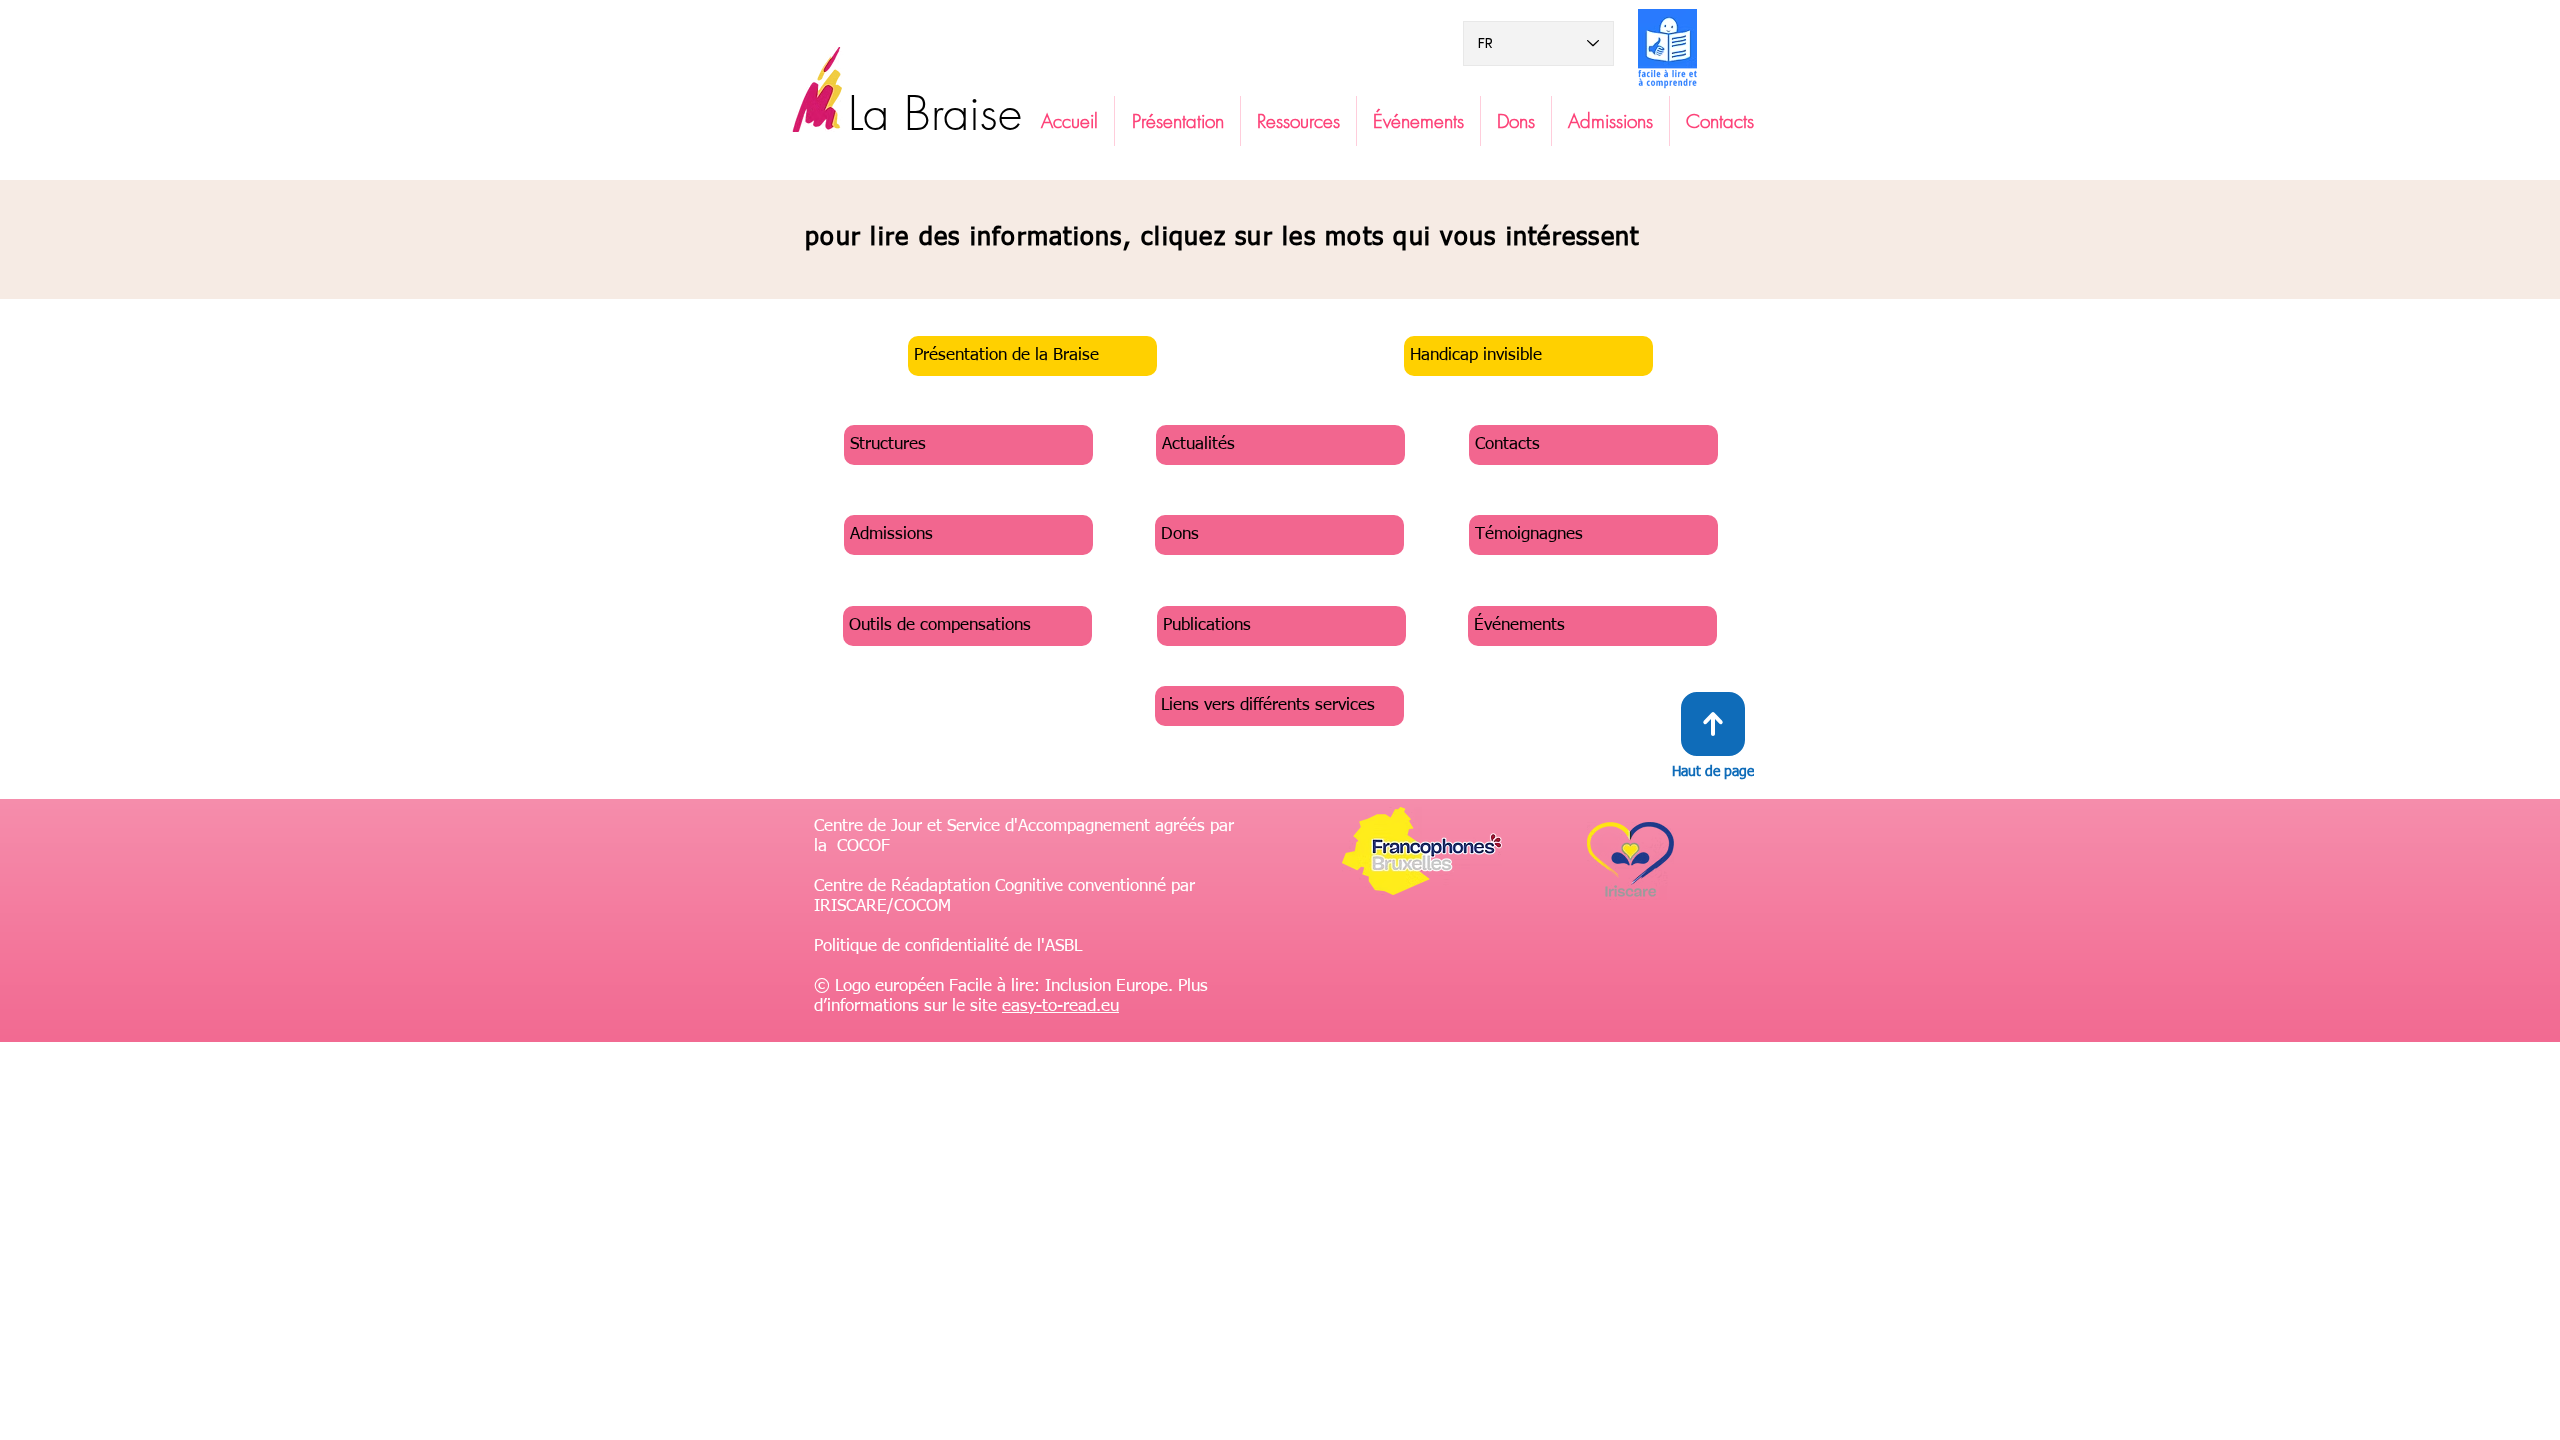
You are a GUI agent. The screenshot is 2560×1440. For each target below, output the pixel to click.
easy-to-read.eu (1060, 1006)
